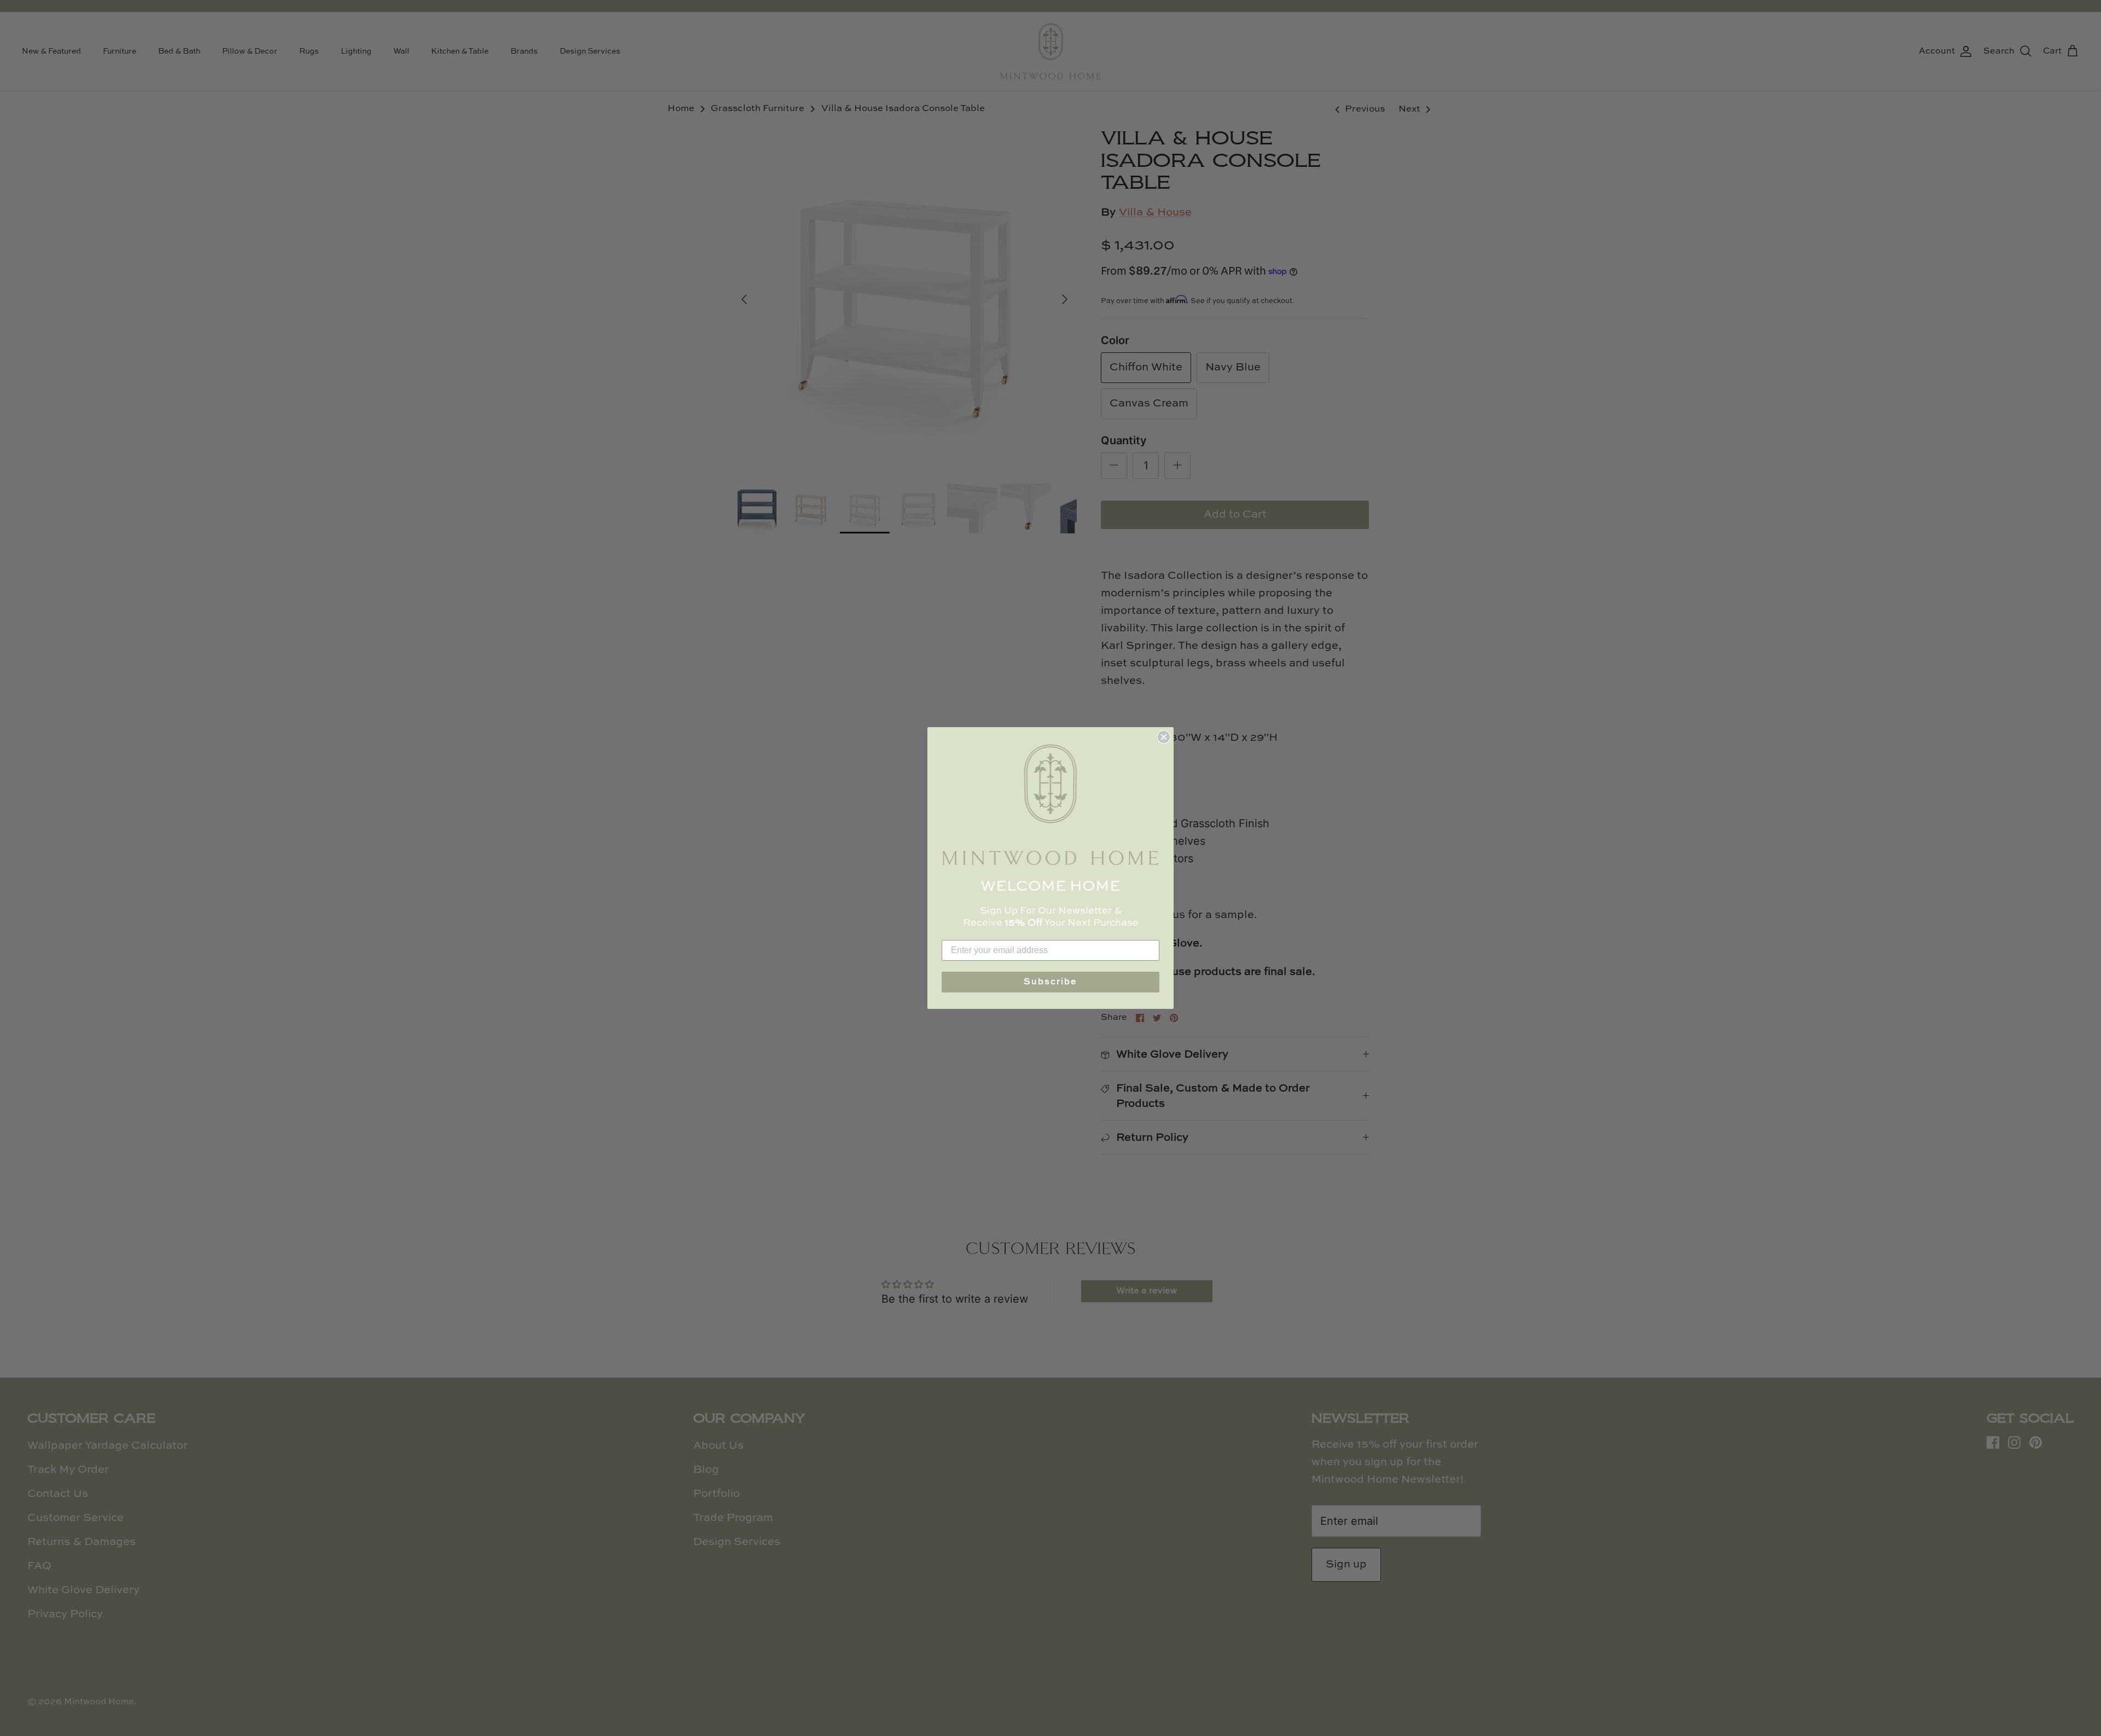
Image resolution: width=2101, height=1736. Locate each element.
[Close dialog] (1164, 737)
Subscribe (1050, 982)
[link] (1050, 805)
